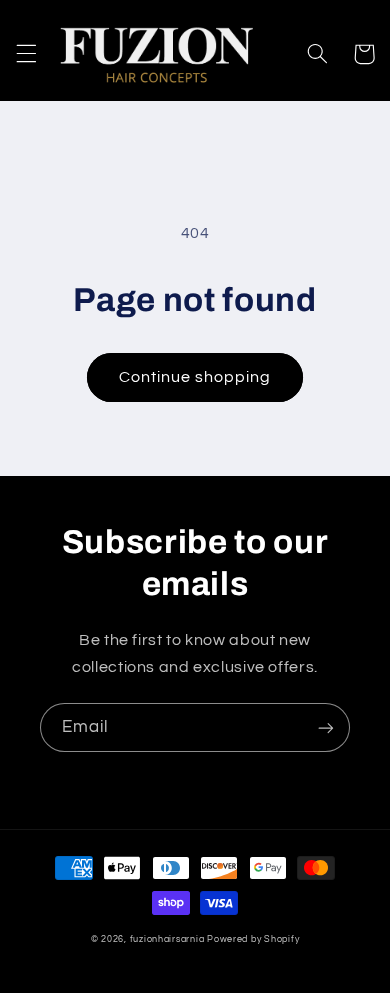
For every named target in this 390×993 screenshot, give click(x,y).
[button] (26, 54)
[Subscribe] (326, 727)
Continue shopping (195, 377)
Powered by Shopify (253, 939)
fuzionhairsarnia (167, 939)
